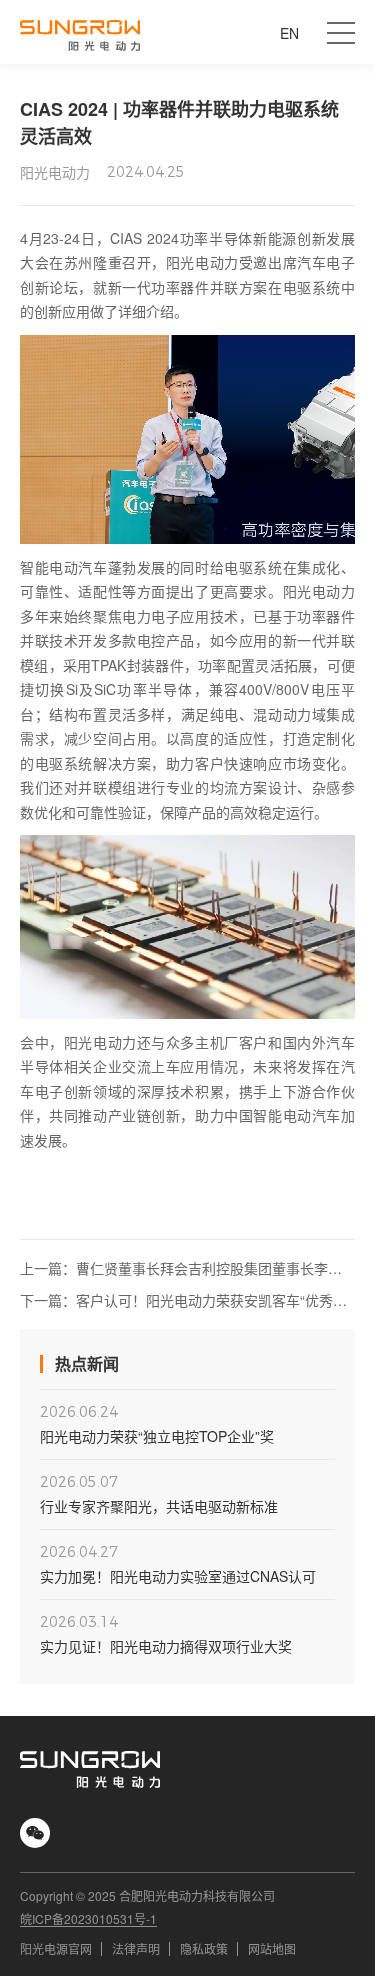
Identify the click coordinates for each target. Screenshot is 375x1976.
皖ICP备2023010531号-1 (88, 1919)
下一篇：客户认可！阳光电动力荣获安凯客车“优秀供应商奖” (183, 1300)
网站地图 (272, 1948)
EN (289, 33)
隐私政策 (204, 1948)
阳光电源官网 (56, 1948)
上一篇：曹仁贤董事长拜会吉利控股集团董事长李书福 (181, 1268)
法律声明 (136, 1948)
